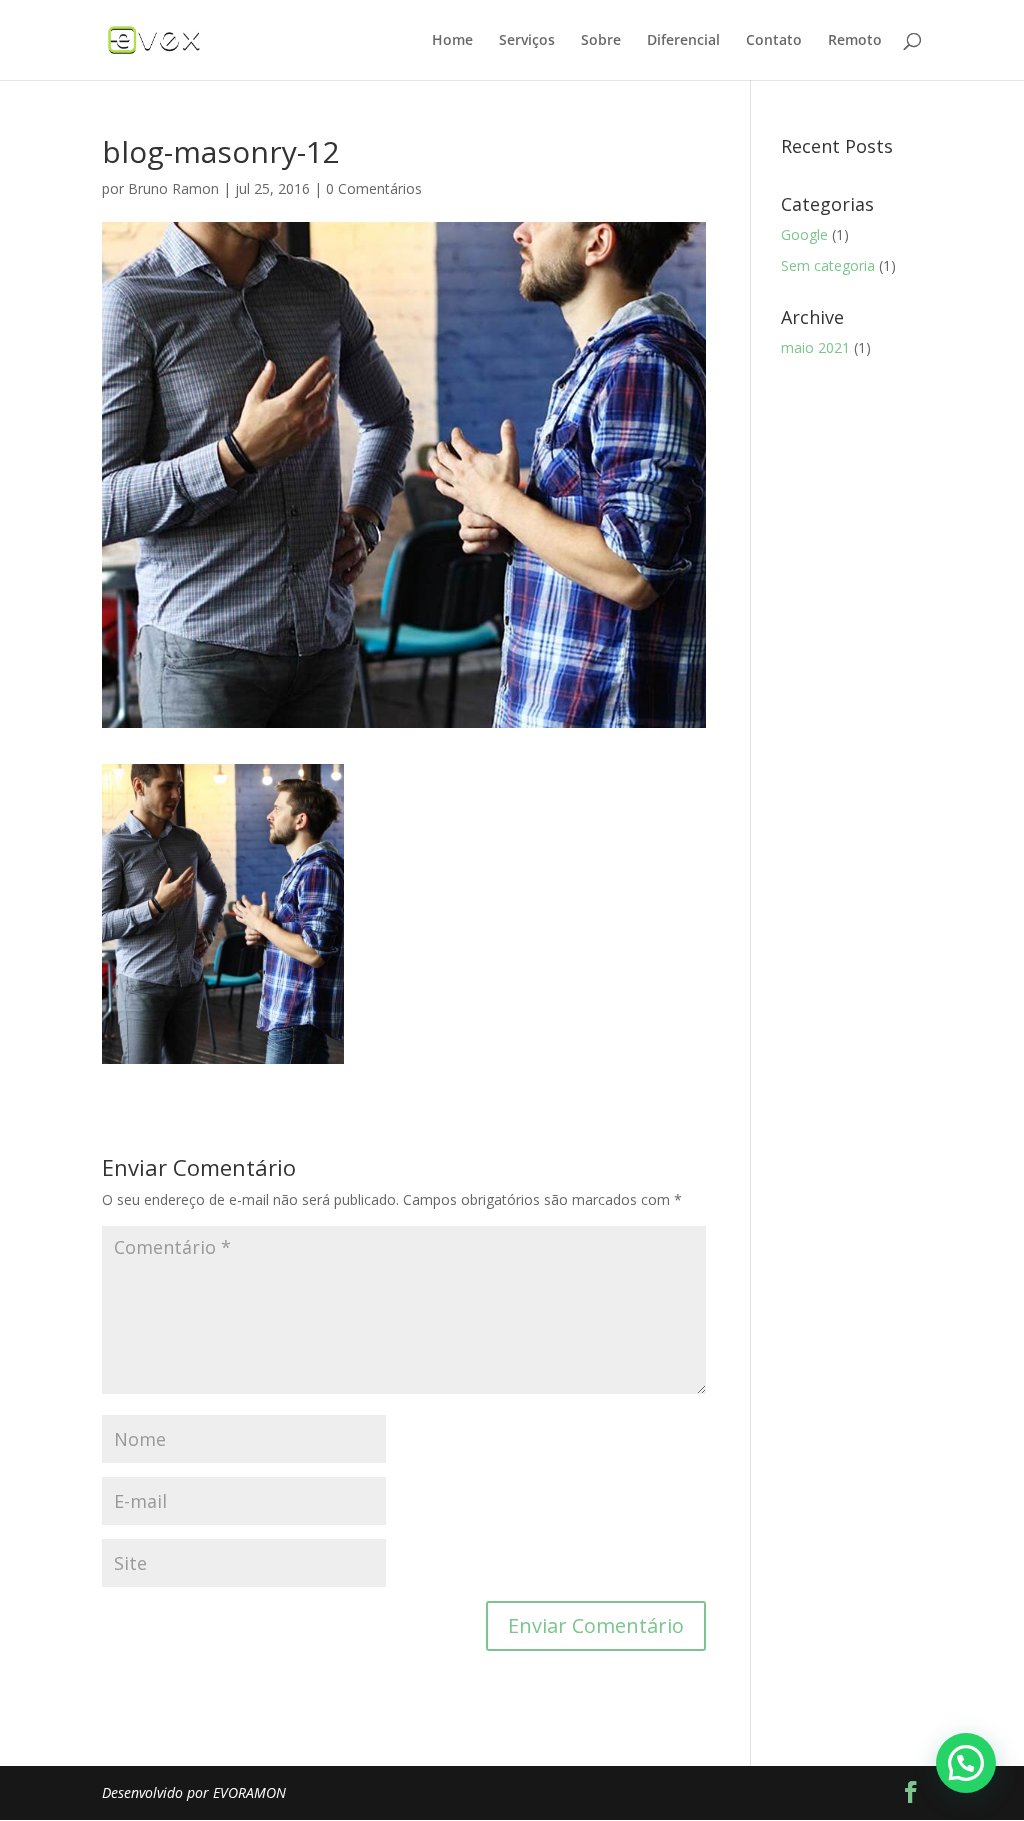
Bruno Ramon (173, 188)
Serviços (527, 41)
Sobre (601, 41)
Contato (774, 41)
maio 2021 (815, 347)
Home (452, 41)
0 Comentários (374, 188)
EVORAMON (249, 1792)
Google (804, 234)
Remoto (855, 41)
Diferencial (683, 41)
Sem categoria (828, 265)
